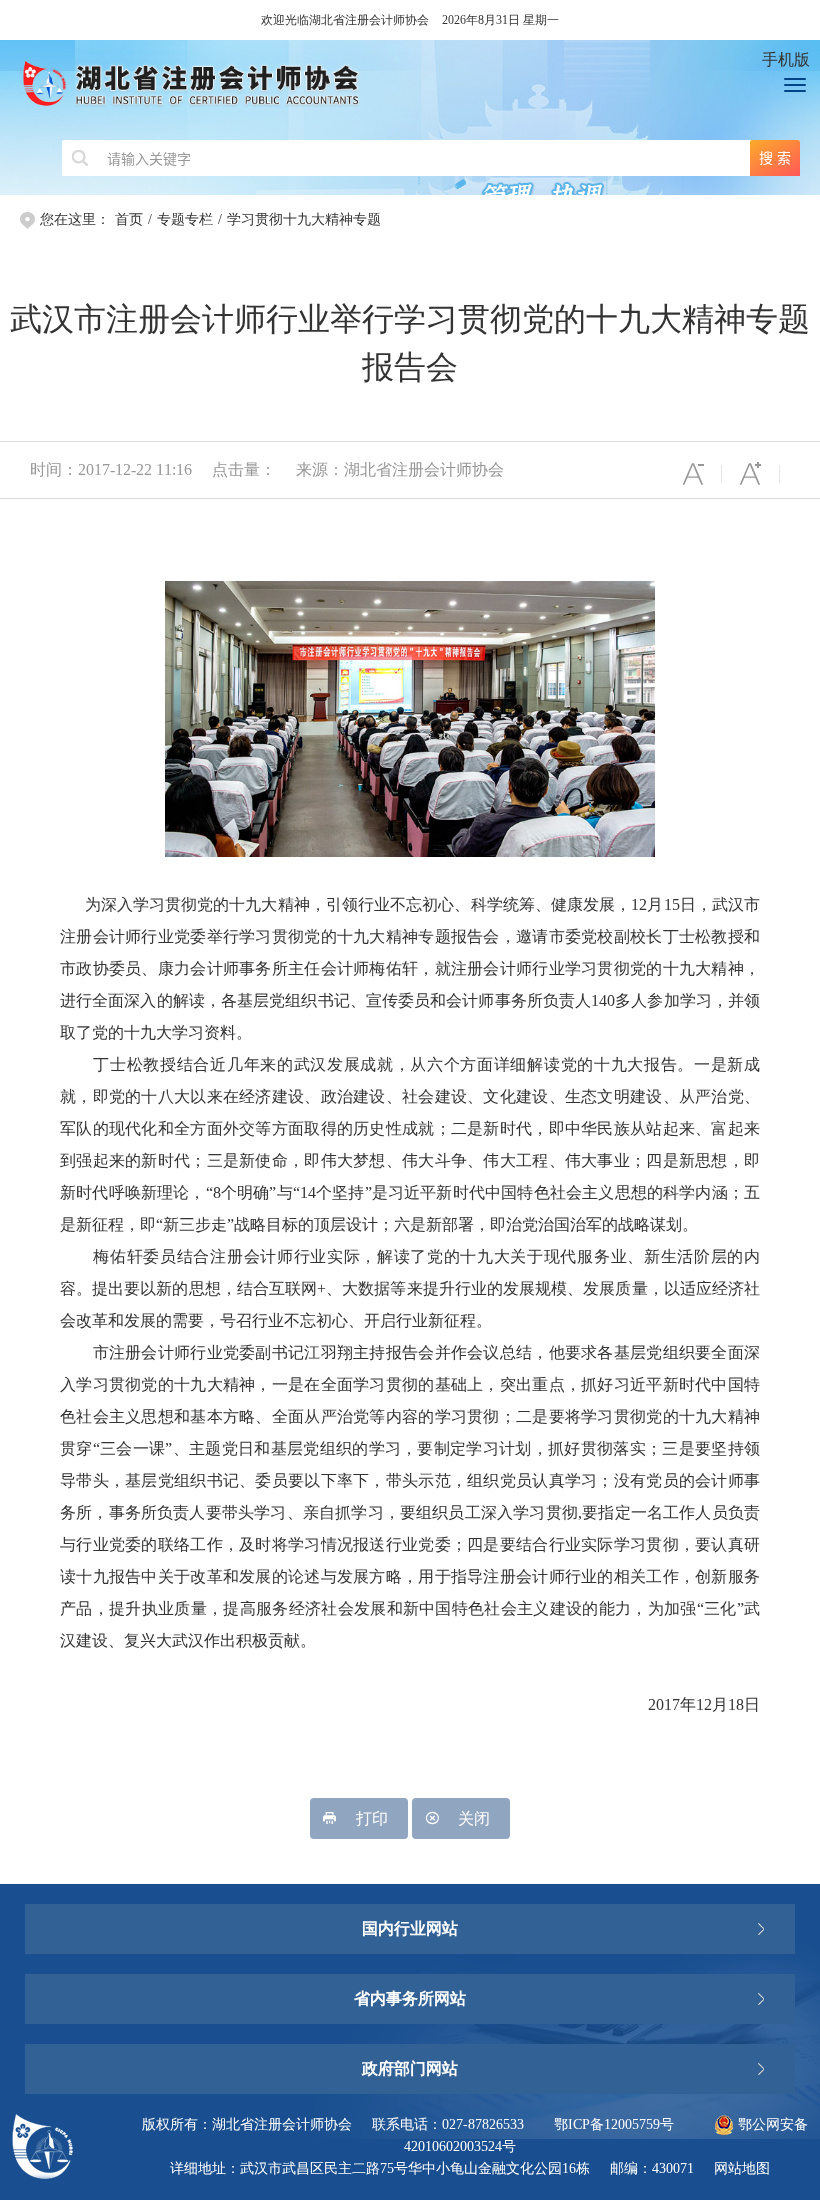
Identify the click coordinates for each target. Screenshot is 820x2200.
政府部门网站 (410, 2068)
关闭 (474, 1818)
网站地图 (742, 2168)
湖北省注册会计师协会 (376, 90)
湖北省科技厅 (410, 2038)
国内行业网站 (410, 1928)
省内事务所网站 (410, 1998)
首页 (129, 219)
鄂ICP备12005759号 (614, 2124)
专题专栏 (185, 219)
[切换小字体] (693, 473)
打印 (372, 1818)
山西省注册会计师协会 (410, 1898)
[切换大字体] (751, 473)
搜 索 (775, 157)
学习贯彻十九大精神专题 (304, 219)
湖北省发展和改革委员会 (410, 1958)
